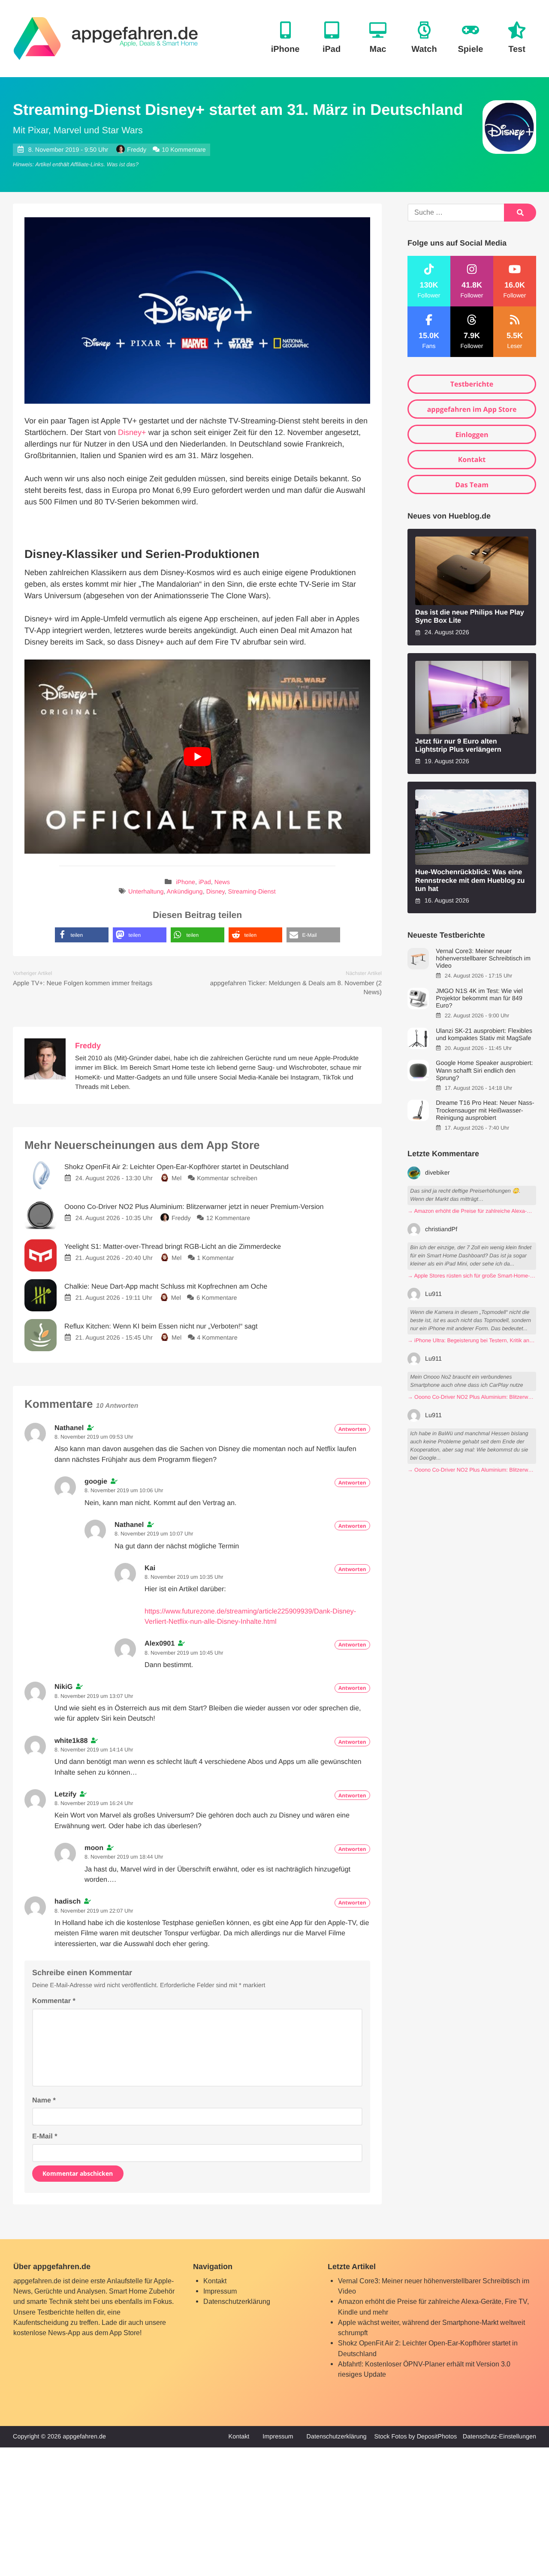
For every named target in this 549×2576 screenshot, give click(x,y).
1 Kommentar (215, 1258)
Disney (216, 892)
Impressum (220, 2291)
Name (44, 2100)
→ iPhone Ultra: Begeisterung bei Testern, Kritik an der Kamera (472, 1340)
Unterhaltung (146, 892)
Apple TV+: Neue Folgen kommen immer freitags (83, 983)
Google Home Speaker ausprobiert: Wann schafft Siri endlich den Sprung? (484, 1071)
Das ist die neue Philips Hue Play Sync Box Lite (470, 616)
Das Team (472, 485)
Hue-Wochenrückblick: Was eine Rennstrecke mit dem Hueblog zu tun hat (470, 880)
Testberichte (472, 384)
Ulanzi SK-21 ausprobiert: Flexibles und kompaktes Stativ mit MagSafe (484, 1035)
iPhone (186, 883)
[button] (82, 935)
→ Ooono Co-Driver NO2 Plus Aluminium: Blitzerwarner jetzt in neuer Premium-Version (472, 1397)
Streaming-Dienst (252, 892)
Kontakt (472, 459)
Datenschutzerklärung (237, 2301)
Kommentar (54, 2001)
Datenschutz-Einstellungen (499, 2437)
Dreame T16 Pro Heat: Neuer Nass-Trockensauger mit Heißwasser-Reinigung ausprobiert (485, 1111)
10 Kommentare (184, 150)
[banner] (106, 39)
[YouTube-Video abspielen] (197, 757)
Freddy (137, 150)
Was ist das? (123, 164)
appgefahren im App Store (472, 409)
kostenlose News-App (47, 2333)
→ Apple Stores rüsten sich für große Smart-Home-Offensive (472, 1276)
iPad (205, 883)
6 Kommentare (217, 1298)
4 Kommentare (217, 1338)
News (222, 883)
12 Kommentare (228, 1218)
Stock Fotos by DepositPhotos (416, 2437)
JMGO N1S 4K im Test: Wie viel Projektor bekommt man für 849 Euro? (479, 999)
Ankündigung (185, 892)
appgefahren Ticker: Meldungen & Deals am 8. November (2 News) (296, 988)
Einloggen (472, 435)
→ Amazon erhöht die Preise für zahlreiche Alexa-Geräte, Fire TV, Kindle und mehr (472, 1211)
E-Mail (45, 2136)
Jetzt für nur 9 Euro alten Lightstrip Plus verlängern (458, 745)
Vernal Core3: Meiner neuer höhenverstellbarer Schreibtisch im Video (483, 959)
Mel (176, 1179)
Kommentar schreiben (227, 1179)
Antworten (352, 1429)
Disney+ (132, 432)
